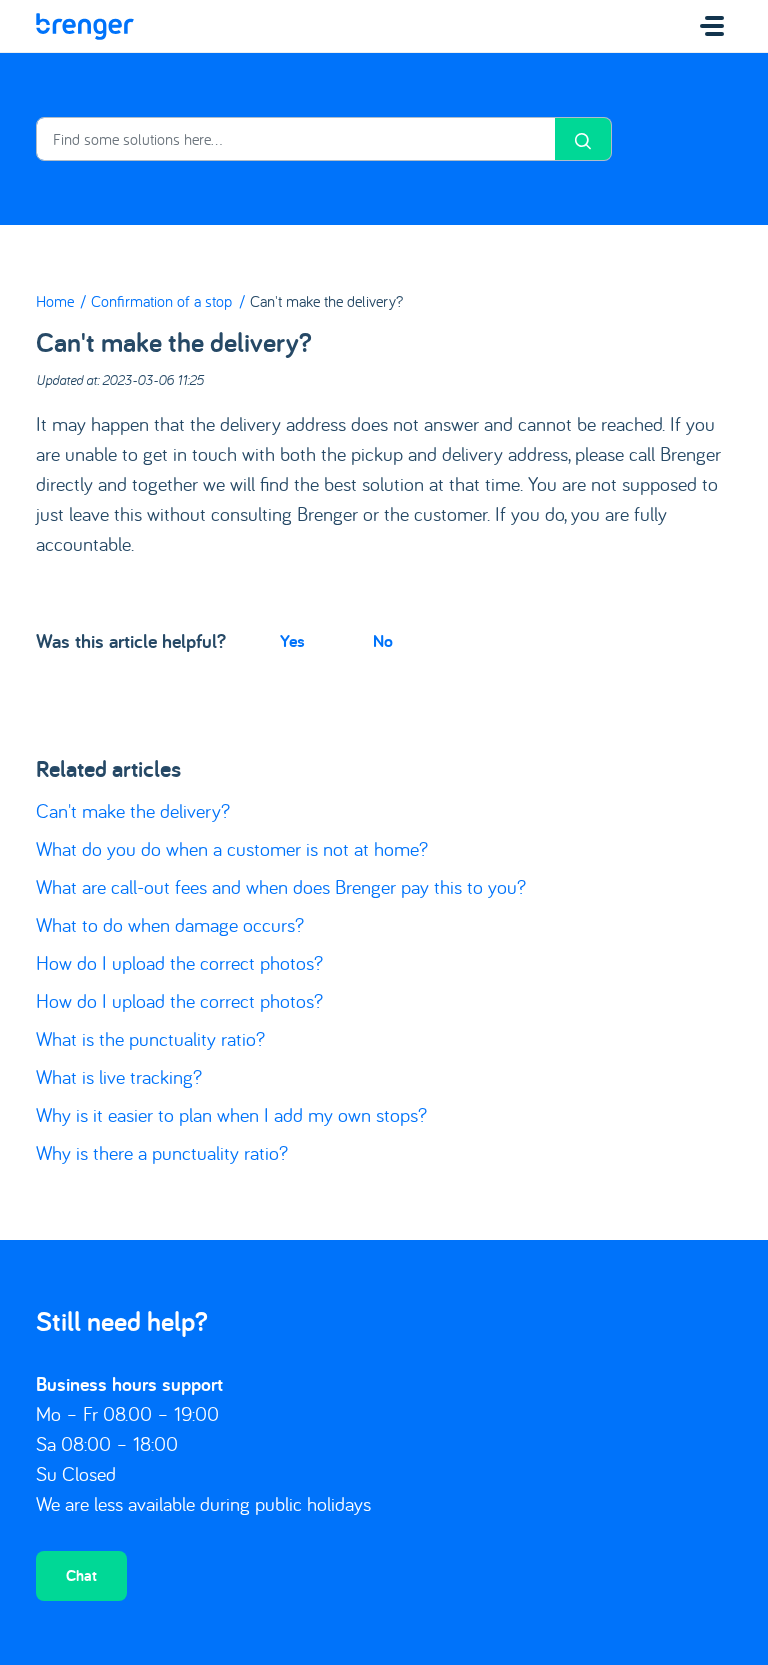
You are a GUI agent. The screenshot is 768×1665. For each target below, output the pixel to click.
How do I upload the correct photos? (179, 962)
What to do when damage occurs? (170, 924)
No (383, 640)
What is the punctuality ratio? (150, 1038)
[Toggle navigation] (712, 26)
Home (55, 301)
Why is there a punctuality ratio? (162, 1152)
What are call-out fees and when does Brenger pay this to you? (281, 886)
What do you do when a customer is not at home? (232, 848)
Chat (81, 1575)
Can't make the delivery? (133, 810)
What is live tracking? (119, 1076)
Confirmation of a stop (161, 301)
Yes (292, 640)
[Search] (583, 139)
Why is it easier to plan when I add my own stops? (231, 1114)
